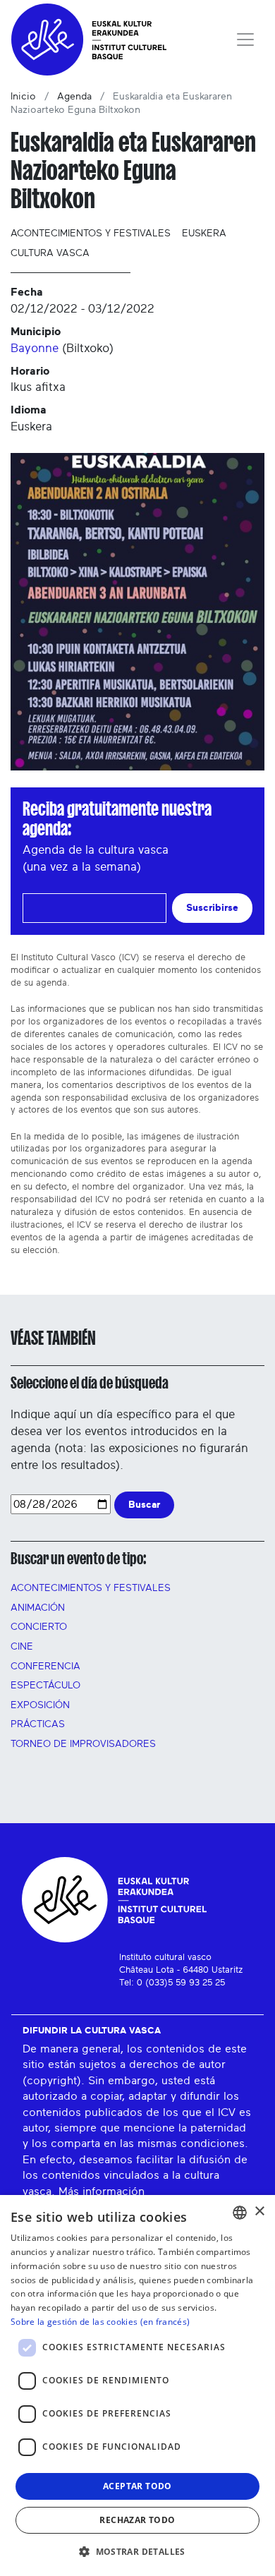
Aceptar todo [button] (137, 2486)
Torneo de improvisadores (83, 1744)
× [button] (259, 2212)
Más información (102, 2191)
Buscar (144, 1505)
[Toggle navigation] (245, 40)
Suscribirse (212, 908)
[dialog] (137, 2385)
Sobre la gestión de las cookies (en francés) (100, 2322)
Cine (22, 1647)
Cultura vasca (50, 253)
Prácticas (38, 1724)
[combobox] (240, 2213)
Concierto (39, 1627)
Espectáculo (45, 1686)
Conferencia (45, 1667)
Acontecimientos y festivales (91, 234)
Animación (38, 1608)
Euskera (204, 234)
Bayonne (35, 348)
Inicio (23, 97)
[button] (137, 2551)
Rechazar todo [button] (137, 2520)
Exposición (40, 1705)
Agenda (74, 97)
